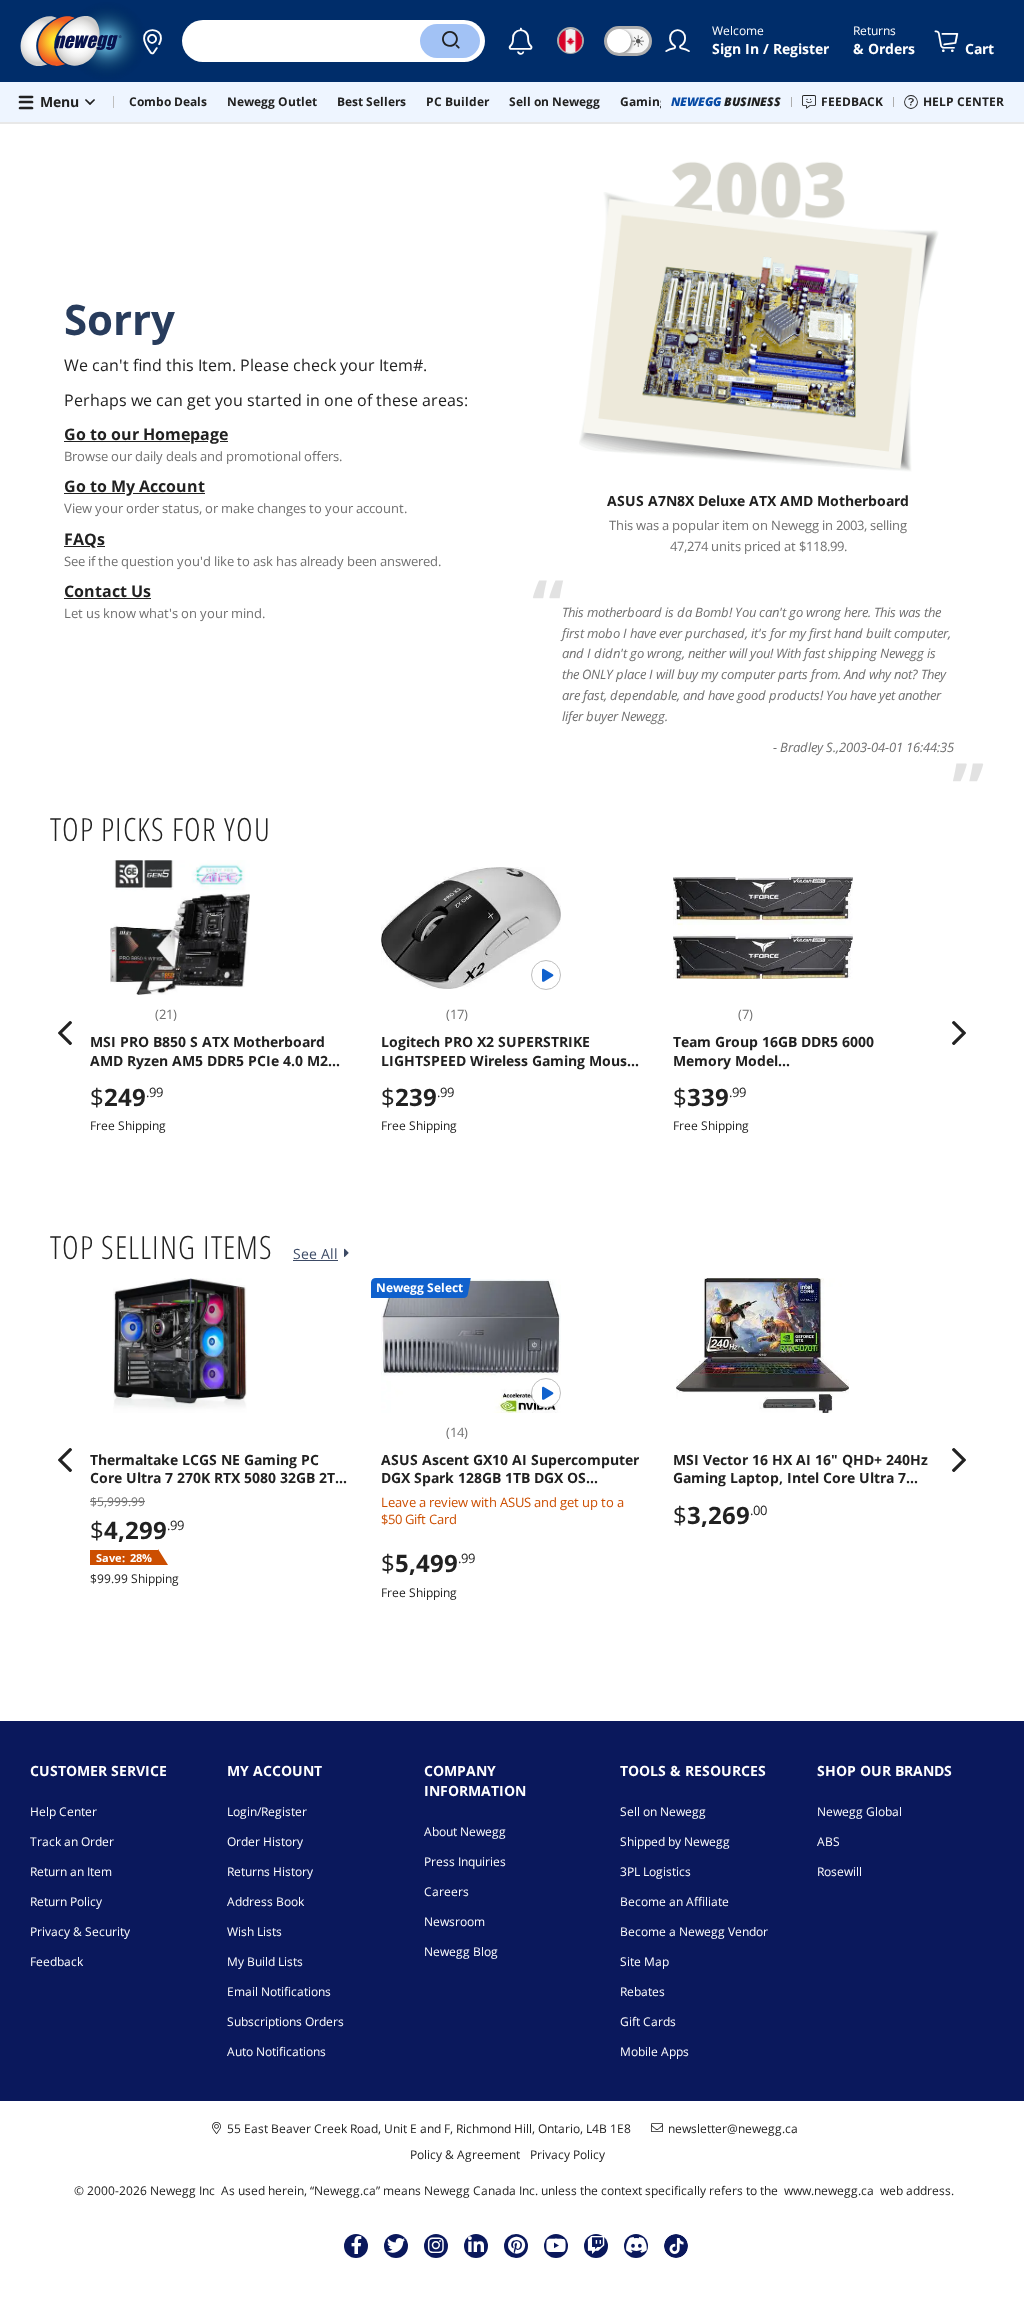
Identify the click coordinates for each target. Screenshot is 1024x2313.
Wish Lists (254, 1931)
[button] (152, 41)
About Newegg (465, 1831)
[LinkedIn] (476, 2245)
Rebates (642, 1991)
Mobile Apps (654, 2051)
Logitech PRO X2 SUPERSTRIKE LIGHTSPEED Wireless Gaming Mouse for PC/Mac (508, 1051)
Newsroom (454, 1921)
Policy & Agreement (465, 2154)
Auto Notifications (276, 2051)
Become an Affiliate (674, 1901)
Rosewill (839, 1871)
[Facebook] (356, 2245)
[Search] (450, 41)
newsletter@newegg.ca (733, 2129)
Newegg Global (859, 1811)
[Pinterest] (516, 2245)
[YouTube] (556, 2245)
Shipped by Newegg (675, 1841)
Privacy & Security (80, 1931)
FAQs (84, 539)
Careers (446, 1891)
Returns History (270, 1871)
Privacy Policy (567, 2154)
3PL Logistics (655, 1871)
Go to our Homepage (146, 434)
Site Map (644, 1961)
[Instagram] (436, 2245)
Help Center (63, 1811)
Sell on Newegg (663, 1811)
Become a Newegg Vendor (694, 1931)
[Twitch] (596, 2245)
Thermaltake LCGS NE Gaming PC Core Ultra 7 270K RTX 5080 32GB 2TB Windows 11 (217, 1469)
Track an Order (72, 1841)
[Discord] (636, 2245)
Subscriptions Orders (285, 2021)
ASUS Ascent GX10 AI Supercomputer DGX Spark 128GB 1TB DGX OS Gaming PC (510, 1469)
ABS (828, 1841)
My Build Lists (265, 1961)
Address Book (265, 1901)
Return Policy (66, 1901)
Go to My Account (134, 486)
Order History (265, 1841)
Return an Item (71, 1871)
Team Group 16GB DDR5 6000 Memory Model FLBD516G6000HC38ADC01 (773, 1051)
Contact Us (107, 591)
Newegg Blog (461, 1951)
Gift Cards (648, 2021)
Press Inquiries (465, 1861)
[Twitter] (396, 2245)
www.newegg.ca (829, 2190)
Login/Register (267, 1811)
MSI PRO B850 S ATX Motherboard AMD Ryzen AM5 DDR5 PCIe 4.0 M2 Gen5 (209, 1051)
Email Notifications (279, 1991)
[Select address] (152, 41)
